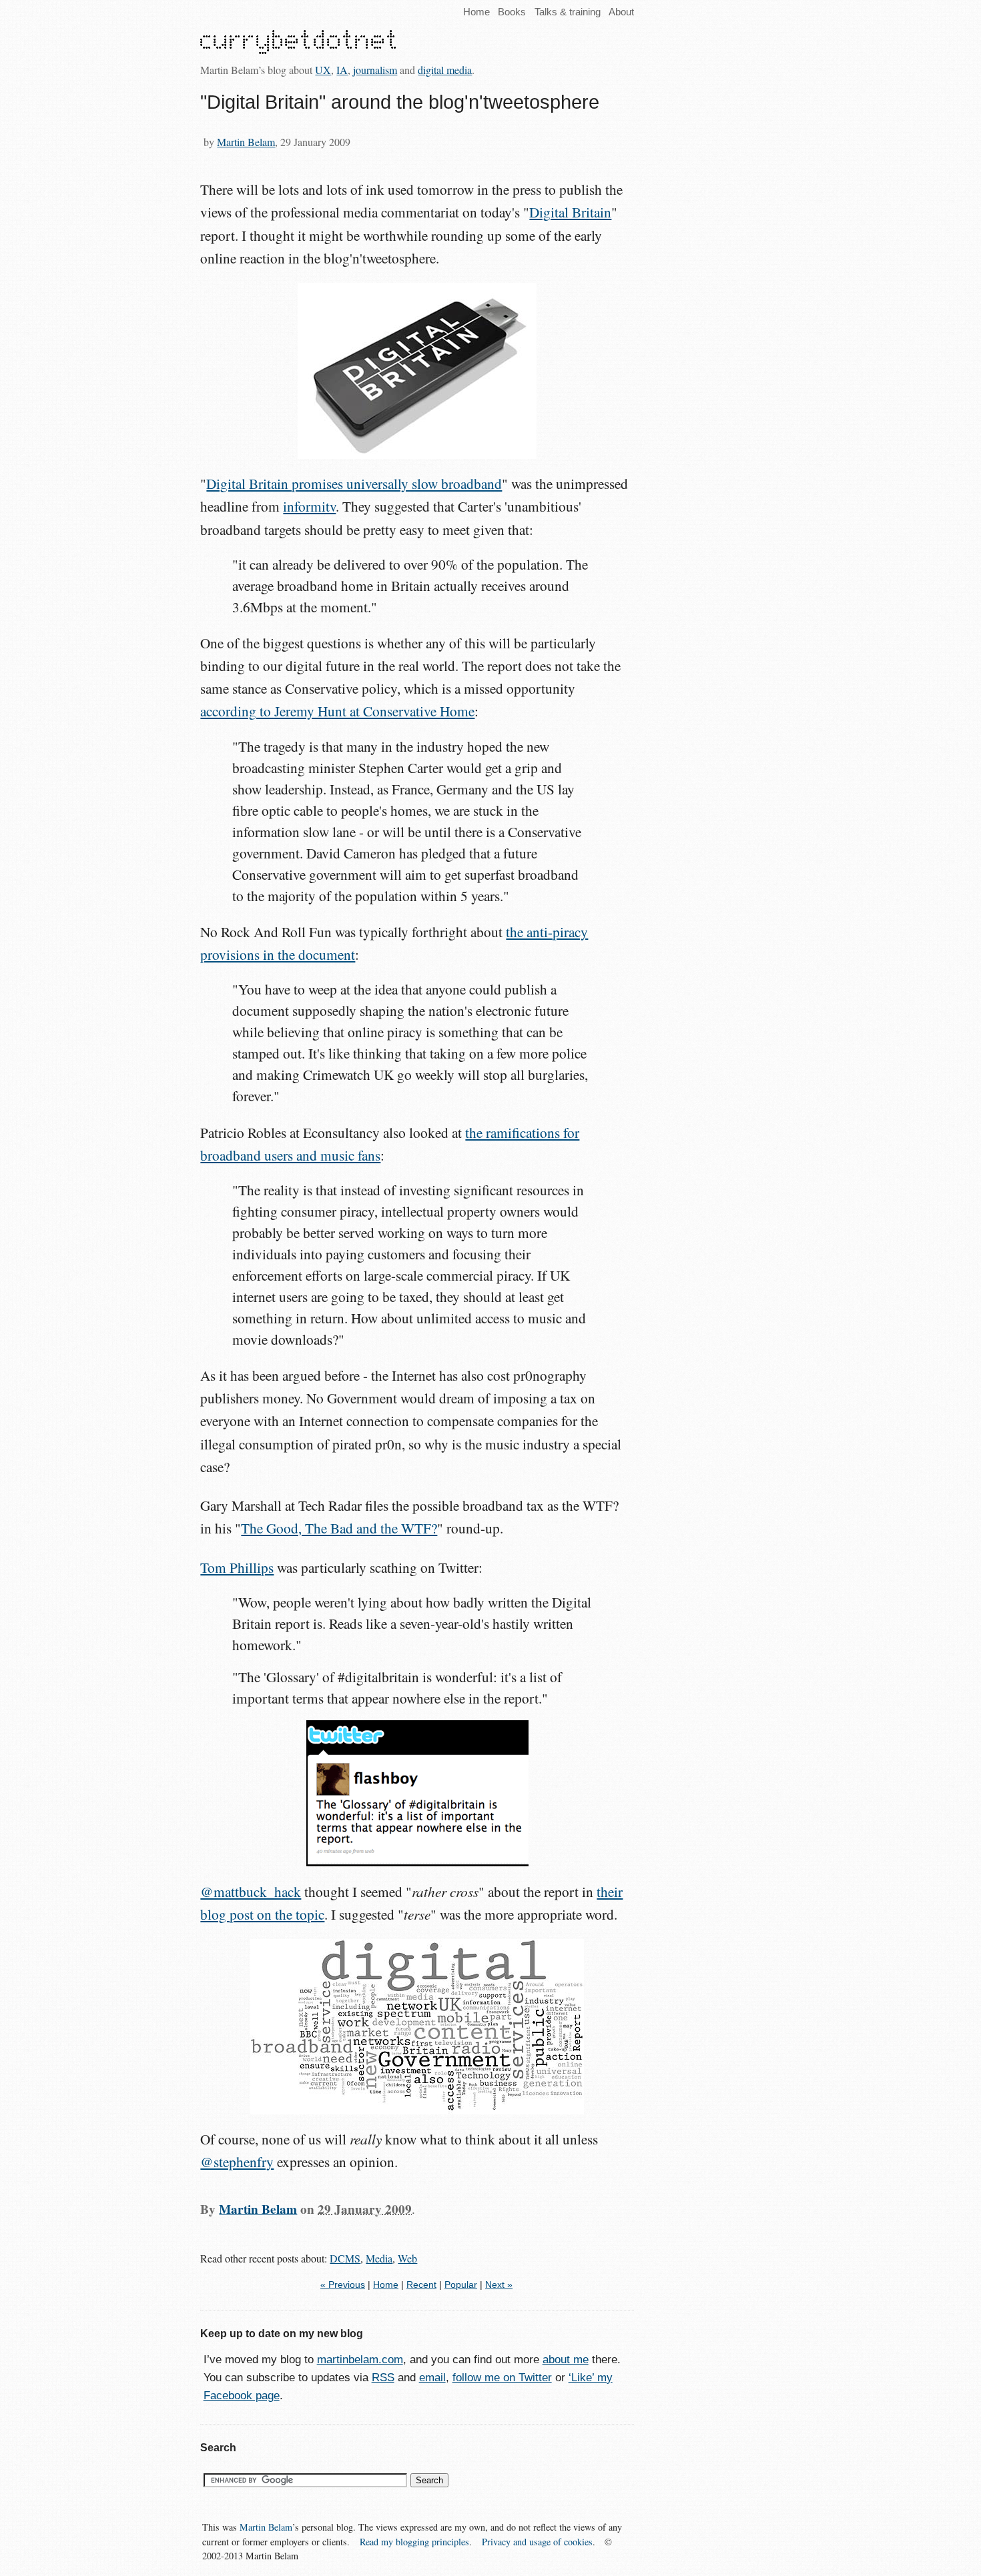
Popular (461, 2285)
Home (476, 12)
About (621, 12)
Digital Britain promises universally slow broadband (354, 484)
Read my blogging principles (414, 2542)
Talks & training (568, 12)
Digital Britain (570, 212)
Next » (499, 2285)
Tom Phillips (237, 1567)
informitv (309, 506)
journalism (375, 70)
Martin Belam (246, 142)
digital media (445, 70)
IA (342, 70)
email (432, 2378)
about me (566, 2360)
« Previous (343, 2285)
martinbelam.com (360, 2360)
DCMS (345, 2258)
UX (323, 70)
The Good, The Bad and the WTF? (339, 1528)
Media (379, 2258)
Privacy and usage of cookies (537, 2542)
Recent (421, 2285)
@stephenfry (237, 2162)
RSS (383, 2378)
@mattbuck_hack (251, 1892)
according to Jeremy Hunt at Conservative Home (337, 711)
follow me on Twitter (502, 2378)
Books (512, 12)
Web (407, 2258)
